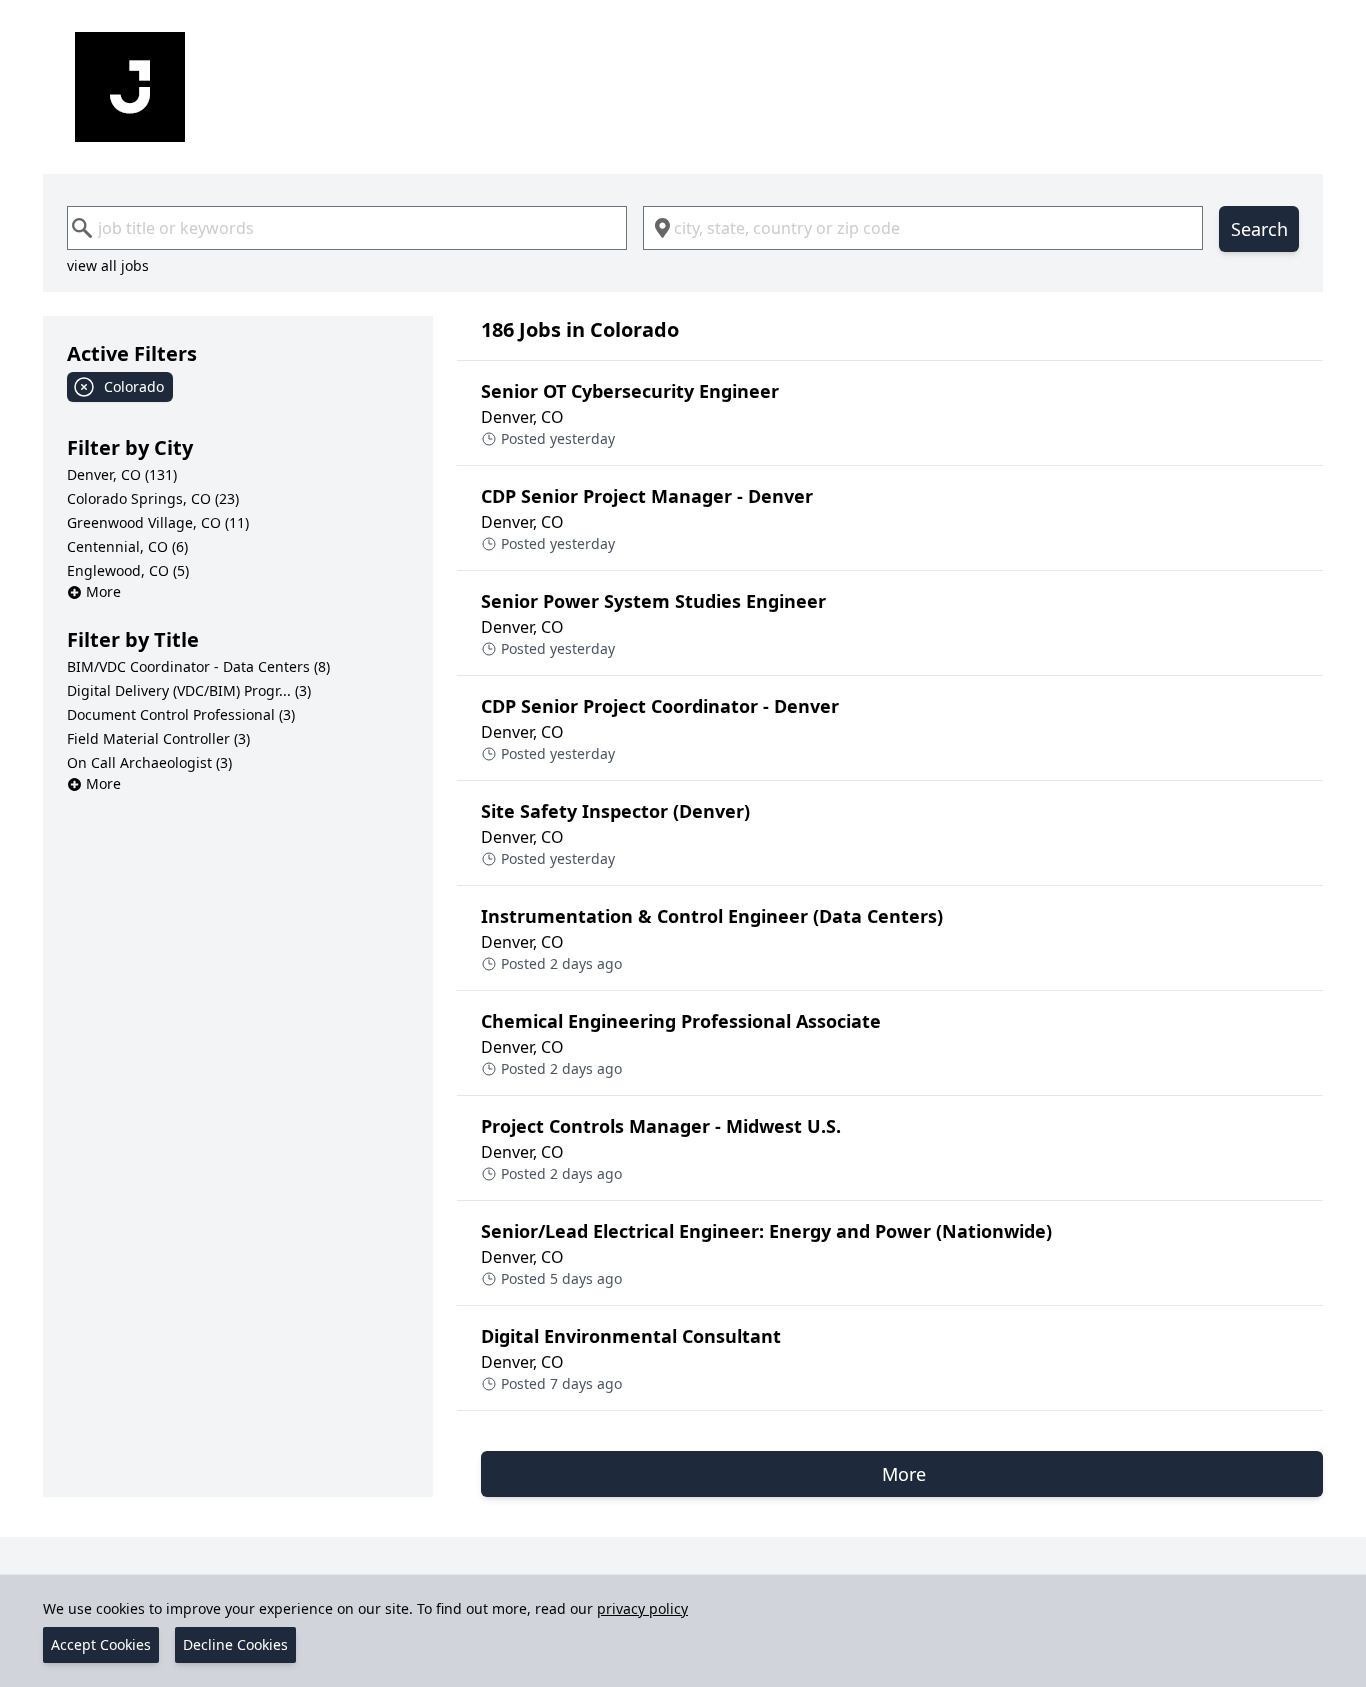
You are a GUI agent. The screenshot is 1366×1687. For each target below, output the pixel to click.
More (103, 591)
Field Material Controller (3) (158, 738)
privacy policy (642, 1608)
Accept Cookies (101, 1644)
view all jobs (108, 265)
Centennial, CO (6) (127, 546)
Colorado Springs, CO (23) (153, 498)
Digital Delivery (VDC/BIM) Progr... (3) (189, 690)
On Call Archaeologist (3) (149, 762)
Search (1259, 229)
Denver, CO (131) (122, 474)
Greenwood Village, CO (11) (158, 522)
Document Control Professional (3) (181, 714)
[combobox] (347, 228)
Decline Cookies (235, 1644)
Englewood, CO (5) (128, 570)
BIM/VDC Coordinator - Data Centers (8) (198, 666)
